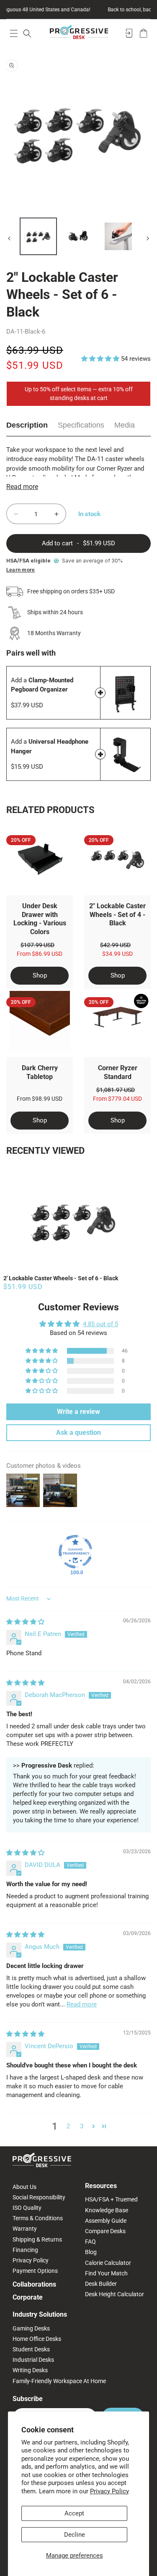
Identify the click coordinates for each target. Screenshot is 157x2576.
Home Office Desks (37, 2339)
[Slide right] (148, 238)
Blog (91, 2252)
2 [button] (68, 2126)
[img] (25, 1622)
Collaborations (34, 2284)
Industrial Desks (33, 2360)
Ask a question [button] (78, 1432)
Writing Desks (30, 2370)
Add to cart (100, 693)
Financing (25, 2250)
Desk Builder (101, 2284)
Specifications (81, 425)
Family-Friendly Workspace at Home (59, 2381)
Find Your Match (106, 2273)
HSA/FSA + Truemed (111, 2199)
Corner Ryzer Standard (118, 1072)
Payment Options (35, 2271)
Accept (74, 2513)
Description (27, 425)
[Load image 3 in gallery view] (118, 236)
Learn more (21, 570)
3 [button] (82, 2126)
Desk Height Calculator (115, 2294)
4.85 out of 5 (100, 1324)
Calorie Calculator (108, 2263)
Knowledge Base (107, 2210)
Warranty (25, 2229)
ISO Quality (27, 2208)
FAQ (90, 2242)
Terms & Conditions (38, 2218)
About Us (24, 2187)
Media (125, 425)
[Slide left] (9, 238)
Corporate (28, 2297)
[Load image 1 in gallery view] (38, 236)
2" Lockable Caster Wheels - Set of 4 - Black (117, 915)
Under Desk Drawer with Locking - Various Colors (40, 919)
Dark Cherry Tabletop (40, 1072)
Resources (101, 2186)
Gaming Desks (31, 2328)
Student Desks (31, 2349)
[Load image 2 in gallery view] (78, 236)
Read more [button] (82, 2004)
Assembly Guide (106, 2221)
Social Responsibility (39, 2197)
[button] (14, 33)
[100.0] (75, 1552)
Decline (75, 2535)
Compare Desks (105, 2231)
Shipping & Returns (37, 2239)
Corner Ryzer (115, 469)
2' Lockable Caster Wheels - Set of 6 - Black (61, 1278)
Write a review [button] (78, 1412)
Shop (40, 975)
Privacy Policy (109, 2491)
